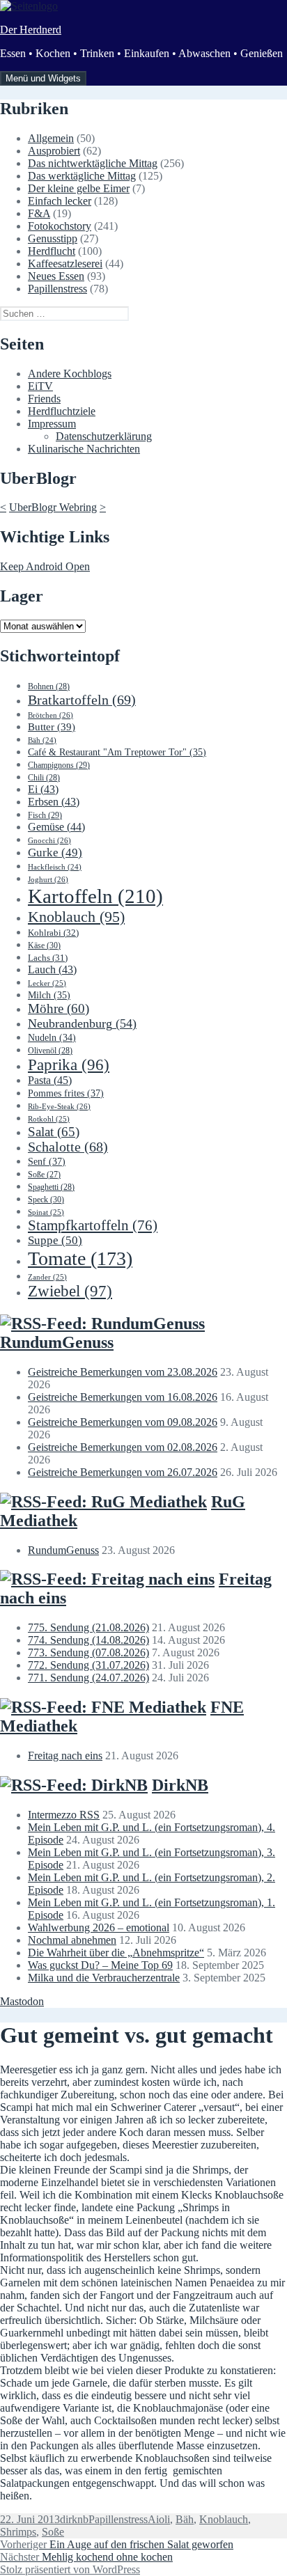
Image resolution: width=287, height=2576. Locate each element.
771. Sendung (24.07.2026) (88, 1678)
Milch (49, 995)
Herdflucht (52, 251)
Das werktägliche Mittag (82, 176)
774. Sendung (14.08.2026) (88, 1640)
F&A (39, 213)
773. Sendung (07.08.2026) (88, 1652)
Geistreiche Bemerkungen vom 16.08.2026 (123, 1397)
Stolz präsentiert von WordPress (70, 2569)
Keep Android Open (45, 566)
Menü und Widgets (43, 78)
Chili (44, 778)
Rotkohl (49, 1119)
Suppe (55, 1240)
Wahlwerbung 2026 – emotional (99, 1927)
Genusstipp (53, 238)
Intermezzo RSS (64, 1815)
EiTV (40, 386)
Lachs (48, 958)
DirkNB (180, 1785)
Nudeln (52, 1038)
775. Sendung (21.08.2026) (88, 1627)
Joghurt (48, 879)
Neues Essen (56, 276)
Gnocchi (49, 840)
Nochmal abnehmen (72, 1940)
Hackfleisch (55, 867)
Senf (47, 1161)
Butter (52, 727)
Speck (46, 1200)
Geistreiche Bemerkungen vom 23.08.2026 (123, 1372)
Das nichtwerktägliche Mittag (93, 163)
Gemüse (56, 827)
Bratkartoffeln (82, 700)
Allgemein (51, 138)
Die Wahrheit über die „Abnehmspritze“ (116, 1953)
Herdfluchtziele (62, 411)
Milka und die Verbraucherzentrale (104, 1978)
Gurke (55, 853)
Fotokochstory (60, 226)
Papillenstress (57, 289)
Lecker (47, 983)
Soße (44, 1175)
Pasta (50, 1080)
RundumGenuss (57, 1342)
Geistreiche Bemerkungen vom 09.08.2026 (123, 1422)
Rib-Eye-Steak (59, 1106)
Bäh (42, 740)
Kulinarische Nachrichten (84, 449)
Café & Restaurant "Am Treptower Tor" (117, 752)
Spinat (46, 1212)
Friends (44, 399)
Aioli (159, 2519)
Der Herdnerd (31, 30)
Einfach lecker (60, 201)
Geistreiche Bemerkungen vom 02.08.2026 (123, 1447)
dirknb (74, 2519)
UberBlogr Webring (53, 507)
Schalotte (68, 1147)
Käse (44, 945)
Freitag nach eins (65, 1756)
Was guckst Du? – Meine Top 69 (100, 1965)
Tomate (80, 1258)
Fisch (45, 815)
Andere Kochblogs (70, 374)
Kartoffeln (95, 896)
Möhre (59, 1008)
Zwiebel (70, 1291)
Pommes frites (66, 1093)
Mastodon (22, 2001)
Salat (54, 1132)
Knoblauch (76, 917)
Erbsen (54, 802)
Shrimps (18, 2532)
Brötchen (51, 715)
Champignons (59, 765)
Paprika (69, 1065)
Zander (47, 1277)
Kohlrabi (53, 933)
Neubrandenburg (82, 1023)
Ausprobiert (54, 151)
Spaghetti (51, 1187)
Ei (43, 789)
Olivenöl (50, 1051)
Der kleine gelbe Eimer (79, 188)
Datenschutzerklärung (104, 436)
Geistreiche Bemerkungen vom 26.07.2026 (123, 1472)
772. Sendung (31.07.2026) (88, 1665)
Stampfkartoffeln (93, 1225)
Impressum (52, 424)
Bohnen (49, 686)
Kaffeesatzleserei (65, 264)
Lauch (52, 969)
